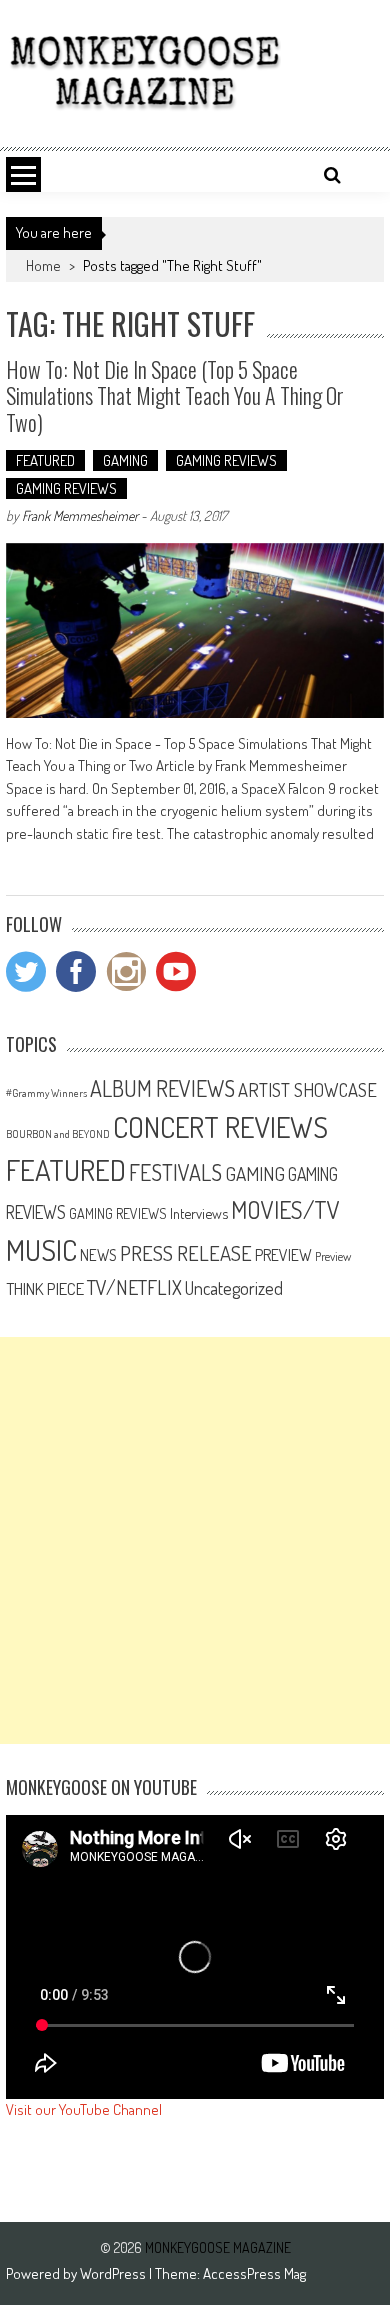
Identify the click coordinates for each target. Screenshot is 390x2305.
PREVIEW (283, 1254)
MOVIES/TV (285, 1209)
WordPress (114, 2273)
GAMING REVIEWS (226, 460)
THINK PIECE (45, 1288)
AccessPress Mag (254, 2273)
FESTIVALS (175, 1172)
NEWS (98, 1255)
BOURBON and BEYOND (58, 1134)
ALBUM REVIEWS (162, 1088)
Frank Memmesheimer (80, 515)
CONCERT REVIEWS (220, 1126)
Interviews (199, 1213)
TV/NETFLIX (134, 1287)
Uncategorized (234, 1288)
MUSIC (41, 1249)
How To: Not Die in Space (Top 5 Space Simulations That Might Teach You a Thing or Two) (175, 395)
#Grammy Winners (46, 1093)
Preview (333, 1256)
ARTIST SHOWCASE (307, 1089)
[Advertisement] (195, 1540)
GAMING (125, 460)
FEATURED (45, 460)
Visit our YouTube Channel (84, 2109)
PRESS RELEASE (186, 1253)
